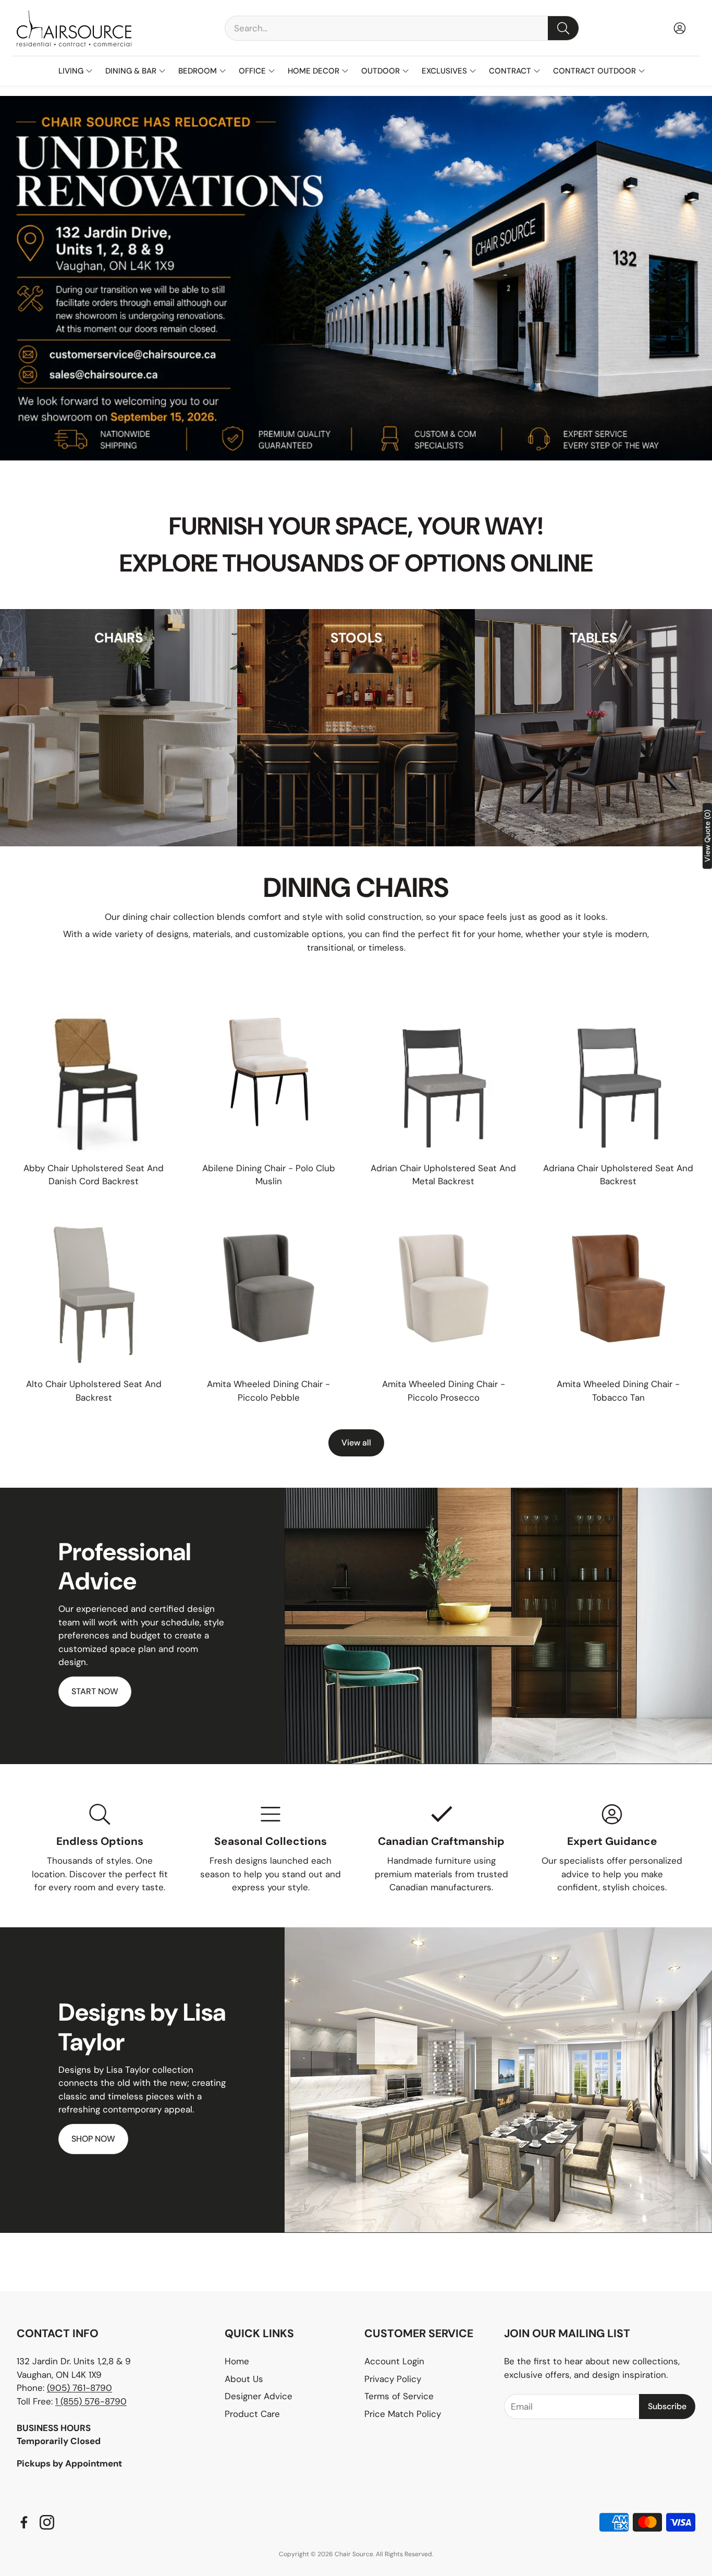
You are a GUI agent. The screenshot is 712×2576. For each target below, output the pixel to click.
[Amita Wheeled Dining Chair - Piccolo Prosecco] (444, 1289)
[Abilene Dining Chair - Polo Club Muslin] (269, 1072)
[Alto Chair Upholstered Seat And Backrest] (94, 1289)
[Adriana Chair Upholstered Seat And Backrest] (619, 1072)
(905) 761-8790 (79, 2388)
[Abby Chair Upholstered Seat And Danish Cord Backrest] (94, 1072)
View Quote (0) (707, 836)
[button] (402, 28)
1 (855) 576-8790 (91, 2401)
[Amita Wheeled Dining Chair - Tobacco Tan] (619, 1289)
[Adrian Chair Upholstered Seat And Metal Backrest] (444, 1072)
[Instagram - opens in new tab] (47, 2522)
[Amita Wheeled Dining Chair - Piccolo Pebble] (269, 1289)
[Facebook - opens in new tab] (24, 2522)
